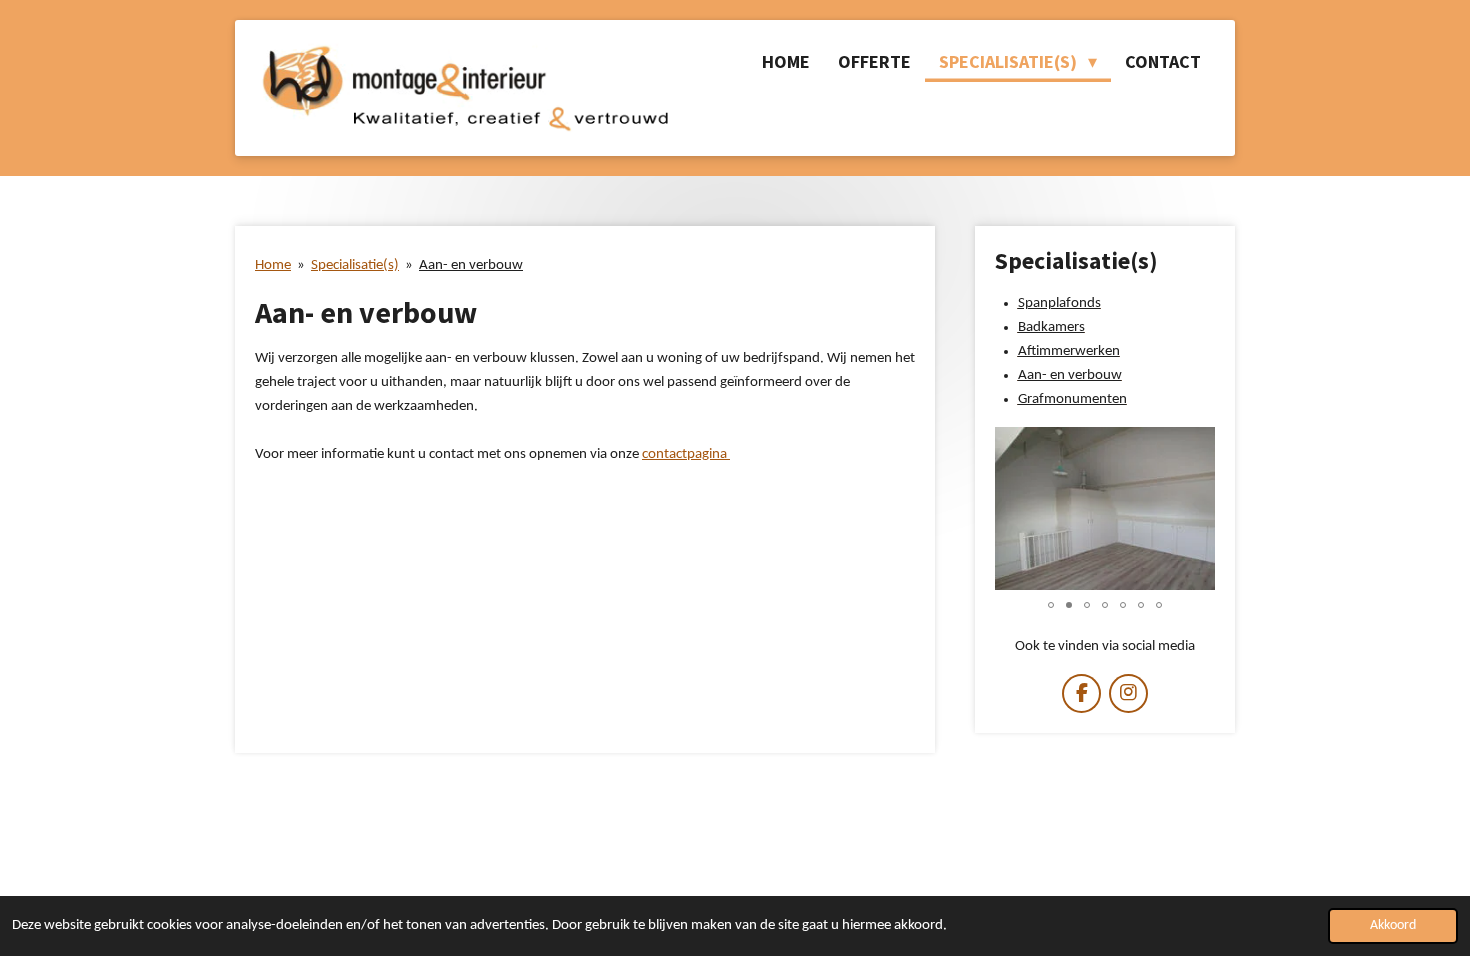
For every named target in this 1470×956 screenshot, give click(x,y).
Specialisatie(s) (355, 265)
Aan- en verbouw (471, 265)
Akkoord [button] (1393, 925)
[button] (1197, 445)
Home (273, 265)
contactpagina (684, 454)
